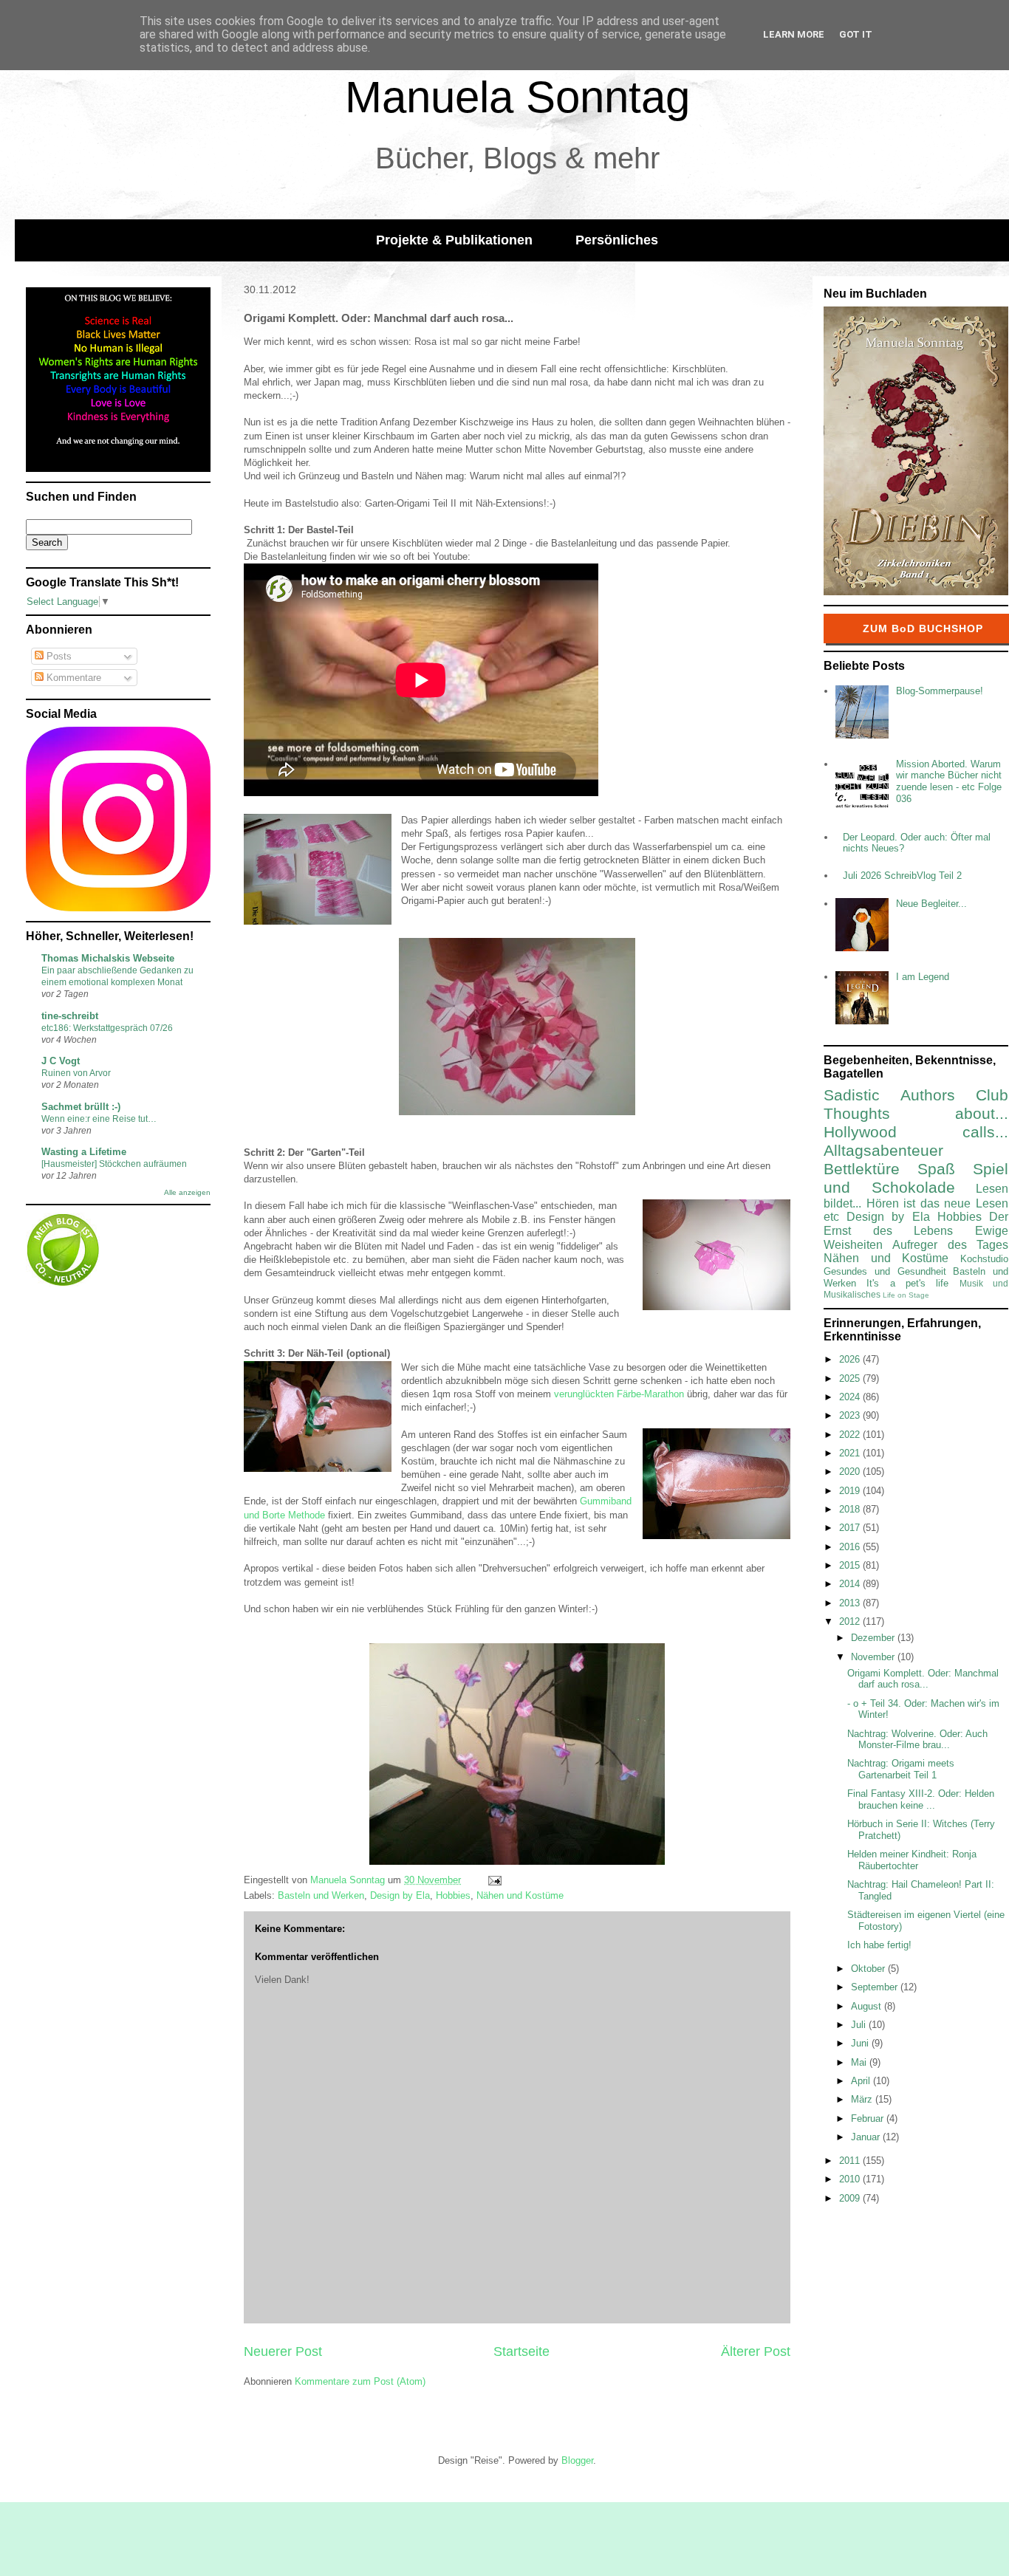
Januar (867, 2137)
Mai (860, 2062)
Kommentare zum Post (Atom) (360, 2381)
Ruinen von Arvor (76, 1073)
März (863, 2099)
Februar (869, 2118)
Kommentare (72, 678)
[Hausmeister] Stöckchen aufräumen (114, 1164)
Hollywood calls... (916, 1132)
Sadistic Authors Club (916, 1095)
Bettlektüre (862, 1169)
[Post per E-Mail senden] (494, 1880)
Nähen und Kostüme (520, 1895)
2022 (851, 1435)
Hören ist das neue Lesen (937, 1203)
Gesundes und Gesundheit (885, 1271)
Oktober (869, 1969)
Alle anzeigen (187, 1192)
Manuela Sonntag (517, 97)
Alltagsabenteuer (883, 1150)
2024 (851, 1397)
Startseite (521, 2351)
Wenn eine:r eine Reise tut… (99, 1119)
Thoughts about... (916, 1113)
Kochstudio (984, 1259)
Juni (861, 2043)
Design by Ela (400, 1895)
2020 (851, 1472)
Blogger (577, 2460)
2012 (851, 1621)
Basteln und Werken (321, 1895)
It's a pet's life (907, 1283)
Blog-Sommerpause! (940, 691)
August (868, 2006)
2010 (851, 2179)
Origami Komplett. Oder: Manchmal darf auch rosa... (923, 1679)
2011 (851, 2161)
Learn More (794, 34)
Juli (860, 2025)
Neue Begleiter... (931, 904)
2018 (851, 1509)
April (862, 2081)
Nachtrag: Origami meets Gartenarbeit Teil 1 (901, 1769)
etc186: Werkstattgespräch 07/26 (107, 1028)
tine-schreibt (70, 1016)
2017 (851, 1528)
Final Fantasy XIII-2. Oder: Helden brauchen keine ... (921, 1799)
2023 (851, 1415)
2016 (851, 1547)
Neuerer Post (283, 2351)
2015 (851, 1565)
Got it (856, 34)
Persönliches (617, 240)
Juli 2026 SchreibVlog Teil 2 (902, 876)
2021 (851, 1453)
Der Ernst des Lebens (916, 1224)
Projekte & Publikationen (454, 240)
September (876, 1987)
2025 (851, 1378)
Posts (58, 656)
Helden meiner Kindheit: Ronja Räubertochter (912, 1860)
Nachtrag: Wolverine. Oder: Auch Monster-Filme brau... (917, 1740)
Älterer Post (756, 2351)
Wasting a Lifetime (84, 1152)
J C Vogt (61, 1061)
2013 (851, 1603)
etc (831, 1217)
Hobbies (453, 1895)
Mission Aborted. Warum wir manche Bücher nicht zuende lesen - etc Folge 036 (949, 781)
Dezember (874, 1638)
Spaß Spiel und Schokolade (916, 1178)
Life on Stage (906, 1295)
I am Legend (923, 977)
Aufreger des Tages (950, 1245)
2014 (851, 1584)
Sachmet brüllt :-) (81, 1107)
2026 (851, 1359)
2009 (851, 2198)
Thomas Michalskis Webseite (108, 958)
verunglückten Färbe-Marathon (619, 1394)
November (874, 1657)
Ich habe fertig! (879, 1945)
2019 (851, 1491)
